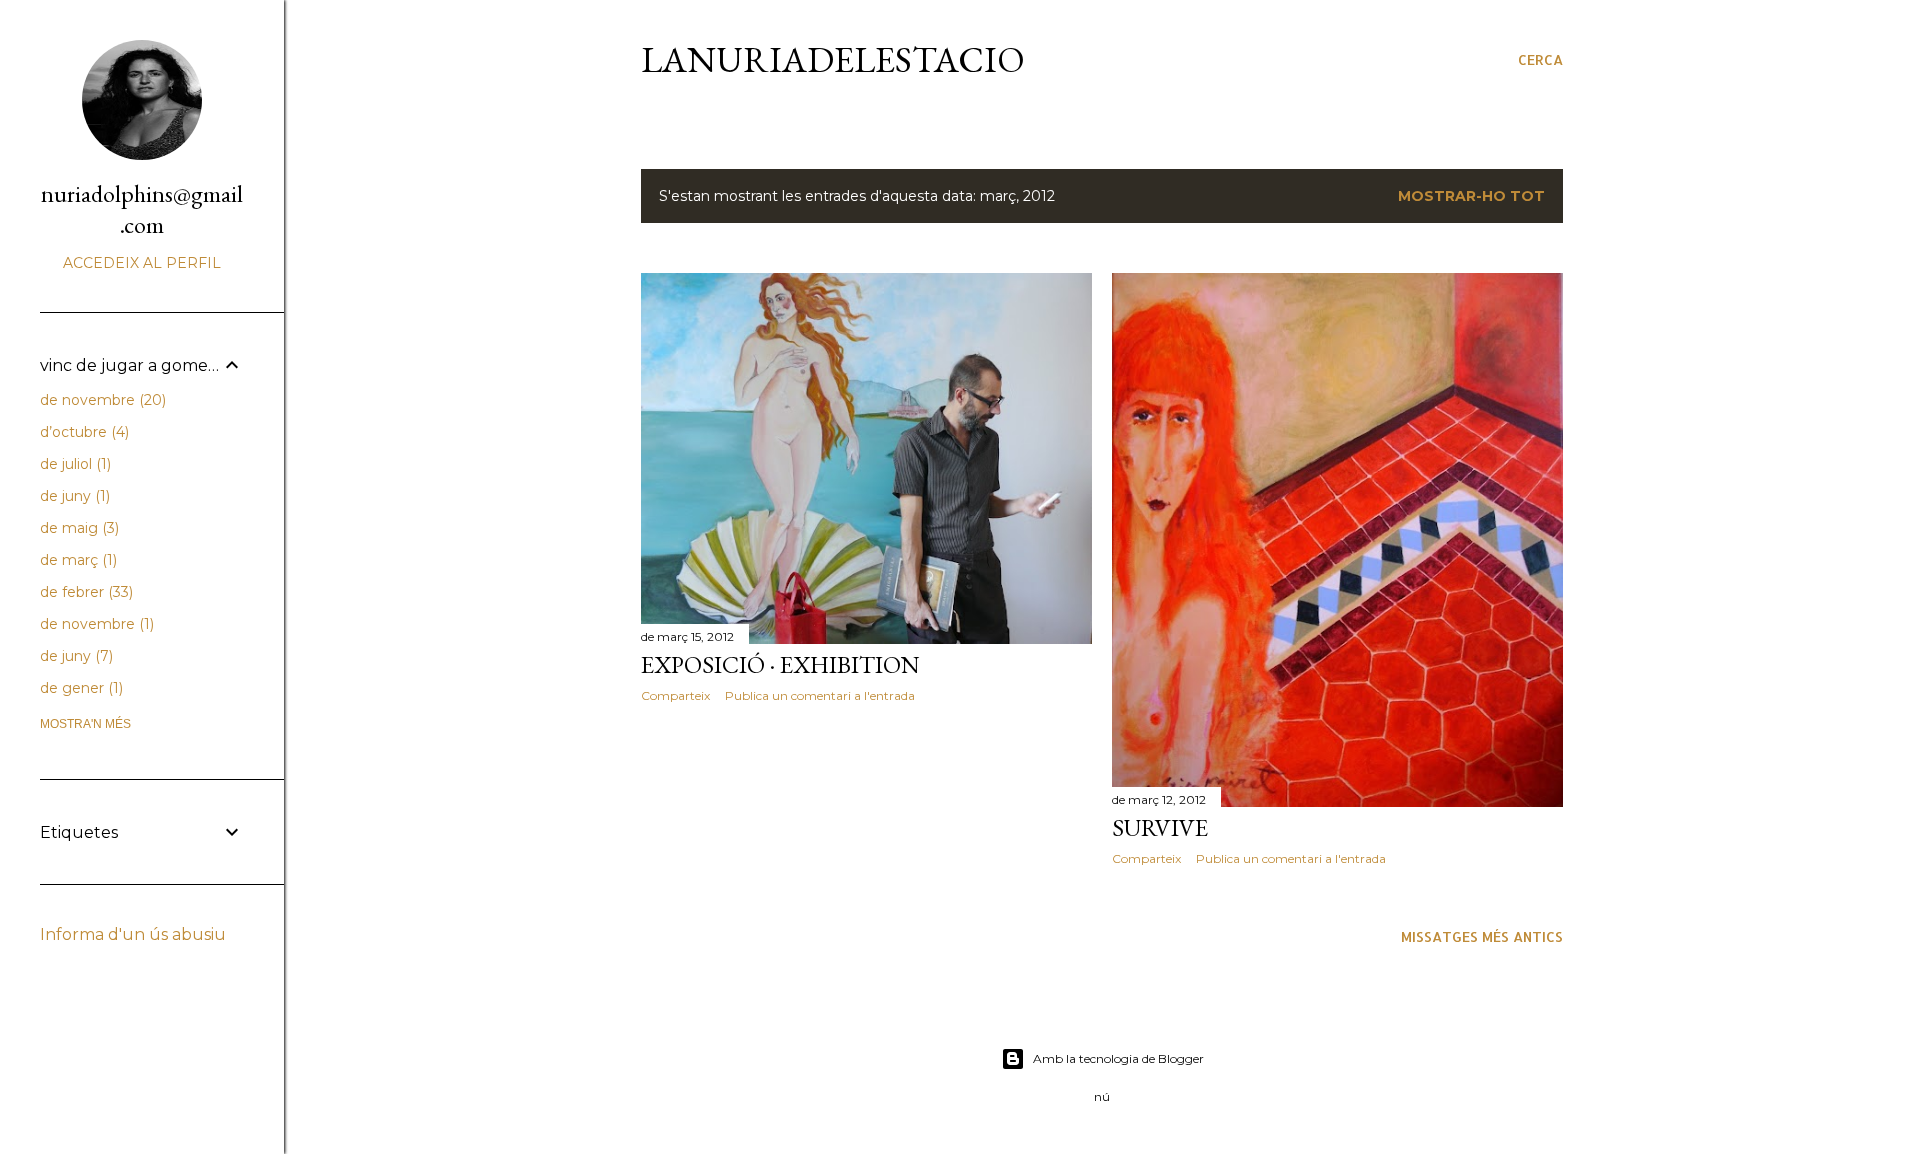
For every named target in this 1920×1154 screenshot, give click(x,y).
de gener (79, 688)
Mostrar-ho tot (1471, 196)
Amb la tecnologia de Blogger (1118, 1058)
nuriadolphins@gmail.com (142, 209)
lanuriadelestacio (833, 59)
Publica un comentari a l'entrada (820, 695)
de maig (77, 528)
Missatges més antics (1482, 936)
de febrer (84, 592)
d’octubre (82, 432)
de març (76, 560)
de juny (73, 496)
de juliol (73, 464)
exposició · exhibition (780, 664)
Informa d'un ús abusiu (133, 934)
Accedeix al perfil (142, 263)
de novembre (101, 400)
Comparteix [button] (675, 695)
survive (1160, 827)
